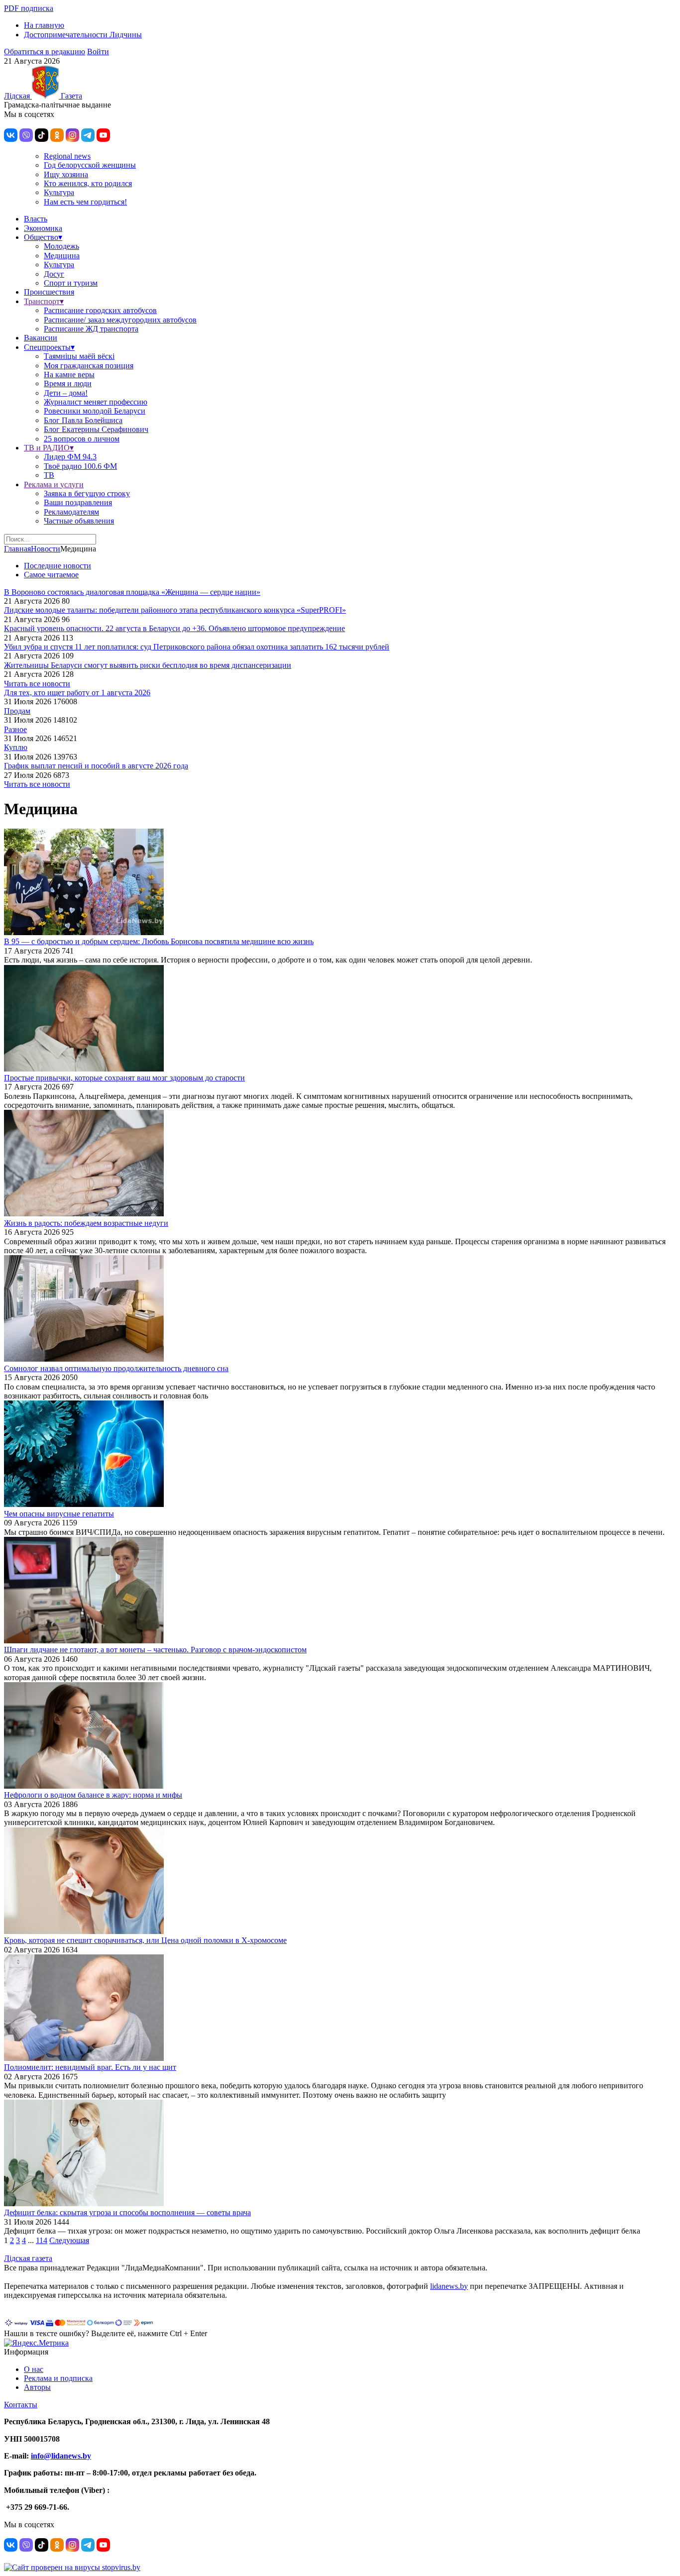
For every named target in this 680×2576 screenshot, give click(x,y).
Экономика (43, 228)
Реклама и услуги (54, 484)
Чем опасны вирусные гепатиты (59, 1514)
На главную (44, 25)
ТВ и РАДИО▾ (49, 448)
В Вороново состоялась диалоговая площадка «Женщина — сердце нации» (132, 592)
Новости (46, 549)
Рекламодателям (71, 512)
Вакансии (41, 338)
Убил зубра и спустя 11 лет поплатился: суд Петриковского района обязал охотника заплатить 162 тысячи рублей (197, 647)
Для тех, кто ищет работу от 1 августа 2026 (77, 693)
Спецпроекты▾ (49, 347)
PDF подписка (29, 8)
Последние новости (57, 566)
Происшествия (49, 292)
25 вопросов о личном (82, 439)
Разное (15, 729)
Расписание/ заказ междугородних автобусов (120, 320)
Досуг (54, 274)
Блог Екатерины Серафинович (96, 429)
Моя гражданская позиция (89, 366)
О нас (34, 2369)
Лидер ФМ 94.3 (70, 457)
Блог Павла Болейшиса (83, 420)
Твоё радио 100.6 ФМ (80, 466)
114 (42, 2240)
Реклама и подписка (58, 2378)
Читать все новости (37, 684)
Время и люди (68, 383)
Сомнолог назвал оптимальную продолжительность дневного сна (116, 1368)
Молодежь (61, 246)
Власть (36, 219)
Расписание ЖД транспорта (91, 329)
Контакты (21, 2405)
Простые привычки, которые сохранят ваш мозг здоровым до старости (124, 1078)
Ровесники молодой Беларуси (95, 411)
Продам (17, 711)
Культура (59, 192)
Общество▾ (43, 237)
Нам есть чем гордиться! (85, 202)
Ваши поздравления (78, 502)
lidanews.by (449, 2286)
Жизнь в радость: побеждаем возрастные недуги (86, 1223)
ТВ (49, 475)
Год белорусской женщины (90, 165)
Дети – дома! (66, 393)
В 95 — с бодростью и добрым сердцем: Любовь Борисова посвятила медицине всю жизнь (159, 941)
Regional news (67, 156)
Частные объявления (79, 521)
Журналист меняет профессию (96, 402)
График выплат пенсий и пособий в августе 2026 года (96, 766)
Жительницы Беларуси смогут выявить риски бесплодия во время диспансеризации (148, 665)
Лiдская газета (28, 2258)
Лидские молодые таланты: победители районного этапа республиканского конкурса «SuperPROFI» (175, 610)
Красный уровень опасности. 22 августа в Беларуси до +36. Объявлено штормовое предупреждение (174, 628)
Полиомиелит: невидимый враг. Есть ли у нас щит (90, 2067)
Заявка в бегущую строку (87, 493)
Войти (98, 52)
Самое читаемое (51, 575)
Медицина (62, 256)
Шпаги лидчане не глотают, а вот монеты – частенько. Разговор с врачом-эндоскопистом (155, 1650)
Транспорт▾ (44, 301)
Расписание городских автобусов (100, 310)
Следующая (69, 2240)
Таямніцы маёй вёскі (79, 356)
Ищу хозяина (66, 174)
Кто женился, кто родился (88, 183)
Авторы (37, 2387)
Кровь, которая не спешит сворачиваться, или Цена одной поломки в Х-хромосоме (145, 1940)
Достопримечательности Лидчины (83, 35)
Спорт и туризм (71, 283)
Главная (17, 549)
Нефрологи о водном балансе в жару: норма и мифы (93, 1795)
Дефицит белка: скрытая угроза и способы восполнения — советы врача (127, 2212)
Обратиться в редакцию (45, 52)
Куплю (16, 747)
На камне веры (69, 375)
